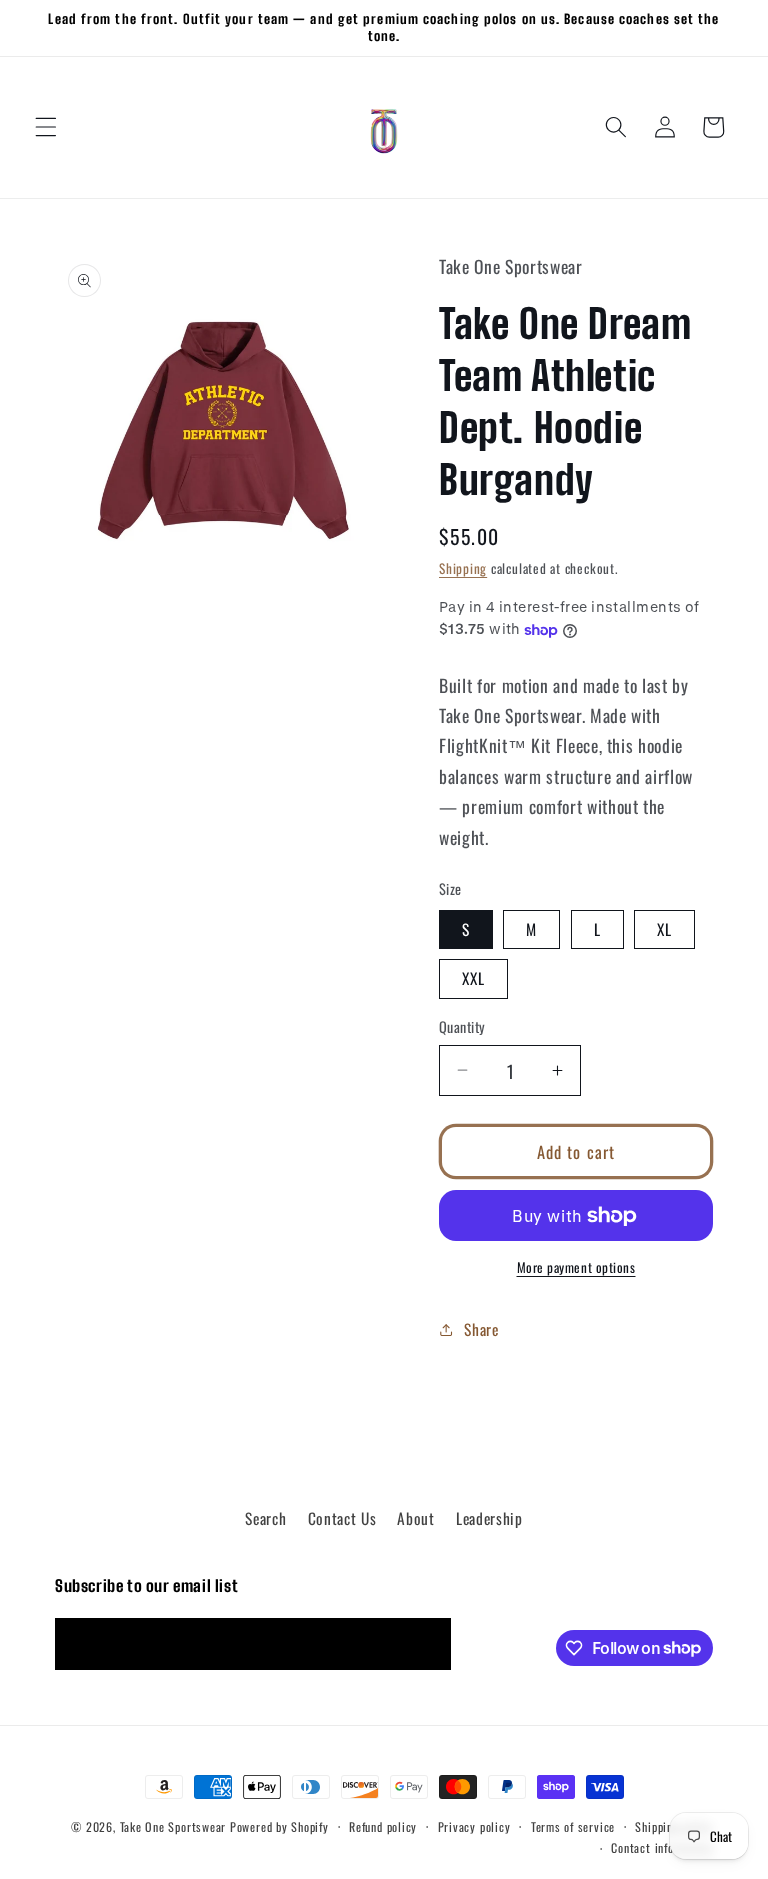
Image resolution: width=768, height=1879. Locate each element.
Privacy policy (474, 1826)
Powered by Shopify (279, 1826)
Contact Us (342, 1518)
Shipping (463, 568)
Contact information (662, 1847)
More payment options (576, 1267)
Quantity (462, 1027)
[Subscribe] (426, 1644)
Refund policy (383, 1826)
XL (664, 929)
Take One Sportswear (173, 1826)
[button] (46, 127)
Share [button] (481, 1329)
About (415, 1518)
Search (265, 1518)
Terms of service (573, 1826)
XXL (473, 978)
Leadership (489, 1518)
